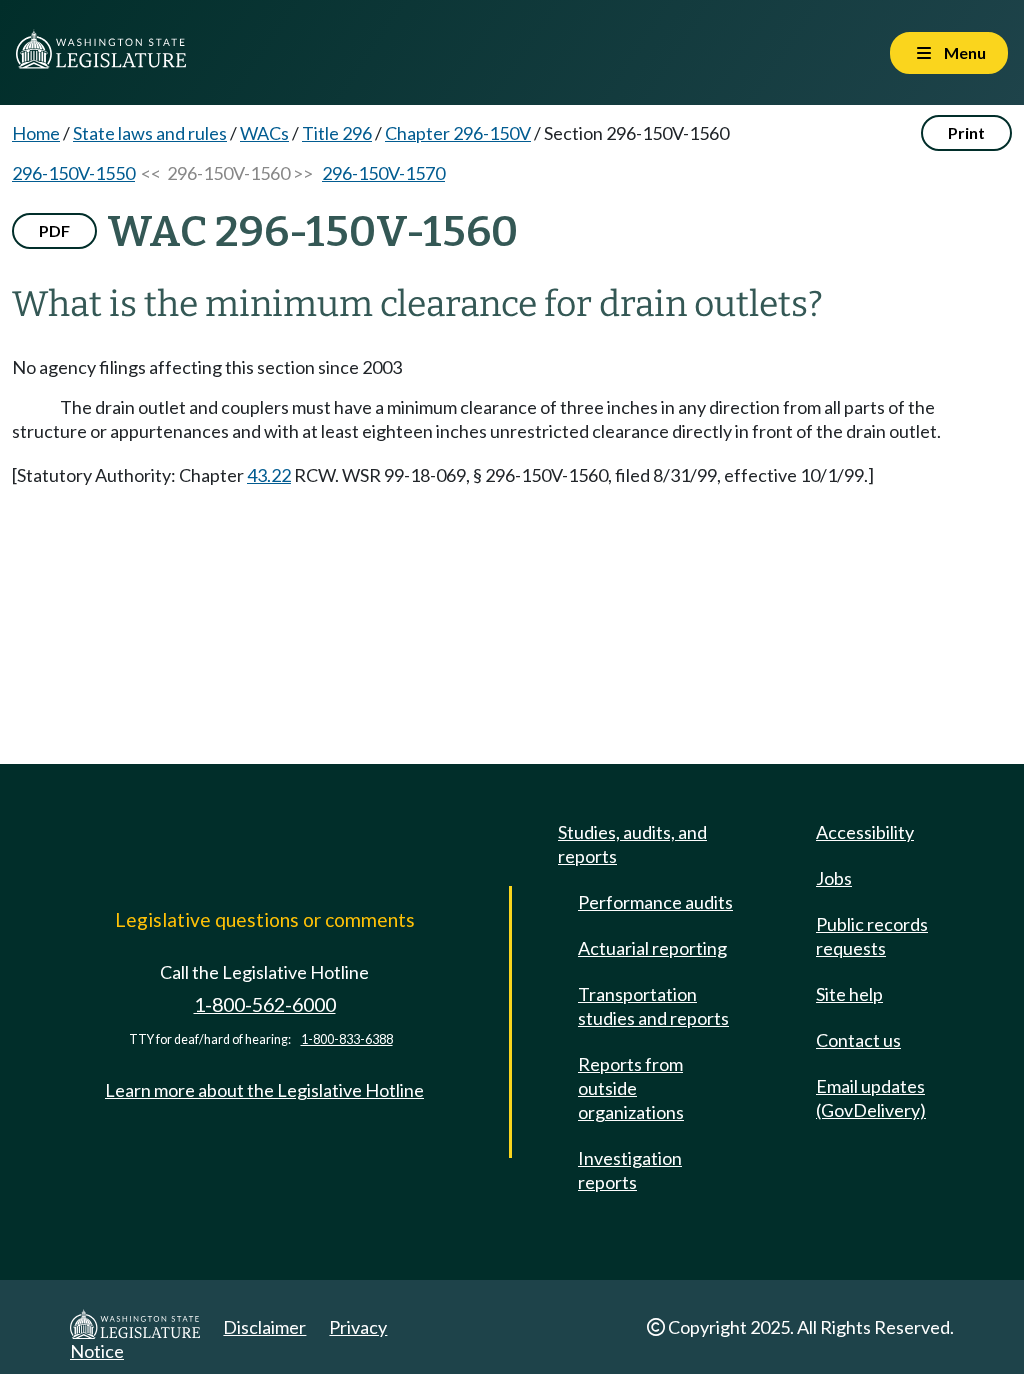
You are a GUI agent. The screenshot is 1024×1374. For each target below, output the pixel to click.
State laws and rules (150, 133)
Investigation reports (630, 1170)
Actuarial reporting (652, 948)
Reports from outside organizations (631, 1088)
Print (966, 132)
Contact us (858, 1040)
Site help (849, 994)
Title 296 (337, 133)
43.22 (269, 475)
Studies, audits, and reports (632, 844)
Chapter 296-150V (458, 133)
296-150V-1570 (383, 173)
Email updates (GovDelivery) (871, 1098)
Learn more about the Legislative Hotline (264, 1090)
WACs (264, 133)
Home (36, 133)
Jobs (834, 878)
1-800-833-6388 (347, 1039)
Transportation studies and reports (653, 1006)
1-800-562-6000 (265, 1004)
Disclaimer (264, 1327)
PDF (54, 230)
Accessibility (865, 832)
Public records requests (872, 936)
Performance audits (655, 902)
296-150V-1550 (73, 173)
